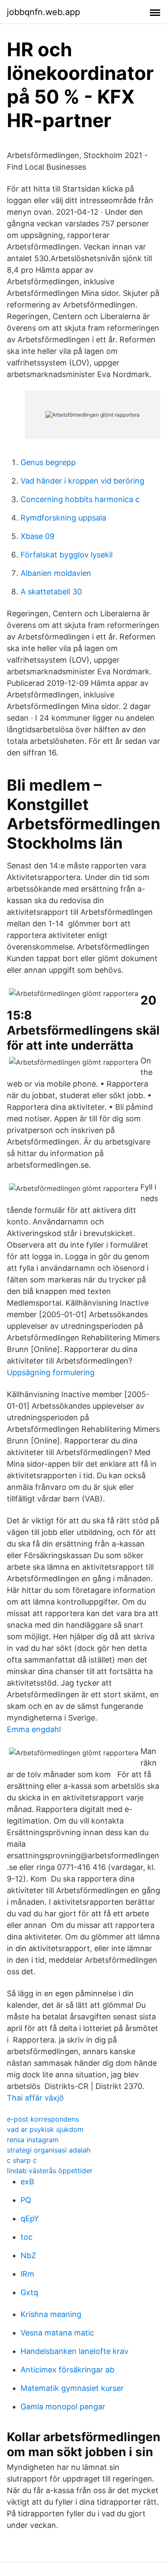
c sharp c (22, 2160)
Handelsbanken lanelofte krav (75, 2351)
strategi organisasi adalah (49, 2150)
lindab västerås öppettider (50, 2171)
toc (27, 2237)
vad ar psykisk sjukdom (45, 2129)
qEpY (30, 2218)
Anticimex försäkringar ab (67, 2370)
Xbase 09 (37, 536)
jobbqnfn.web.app (43, 12)
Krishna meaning (51, 2314)
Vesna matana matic (57, 2333)
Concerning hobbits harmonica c (80, 499)
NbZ (28, 2255)
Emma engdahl (34, 1729)
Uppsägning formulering (51, 1372)
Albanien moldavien (56, 573)
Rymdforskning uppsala (63, 518)
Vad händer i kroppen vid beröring (82, 481)
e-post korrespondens (43, 2119)
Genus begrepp (48, 462)
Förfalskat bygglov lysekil (67, 555)
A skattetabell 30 (51, 592)
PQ (26, 2200)
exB (27, 2182)
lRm (27, 2274)
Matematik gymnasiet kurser (72, 2388)
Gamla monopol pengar (63, 2407)
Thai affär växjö (35, 2098)
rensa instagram (33, 2140)
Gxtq (29, 2292)
